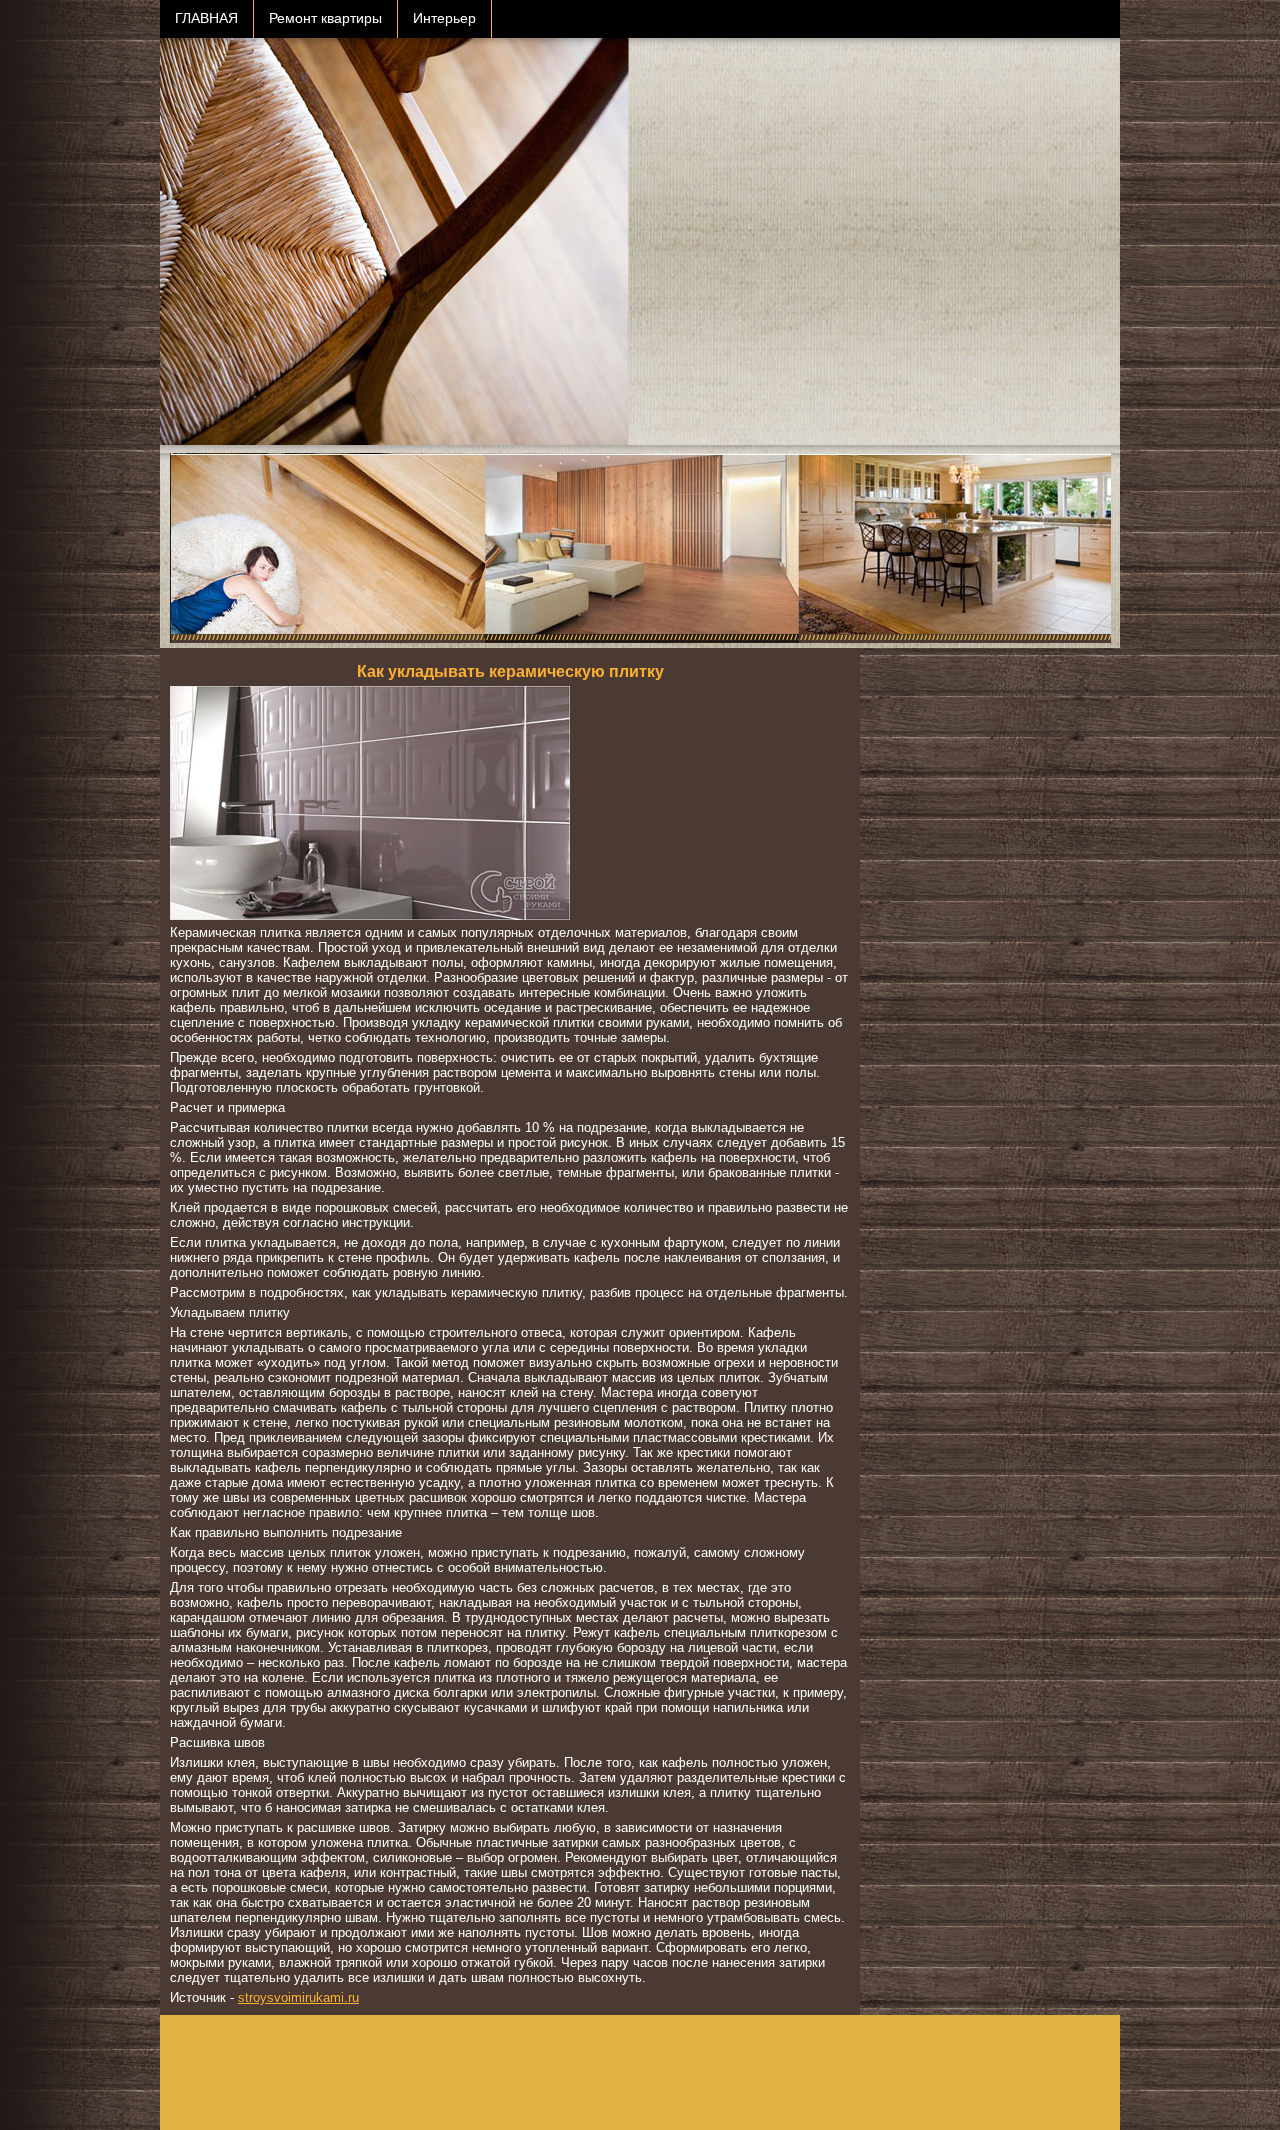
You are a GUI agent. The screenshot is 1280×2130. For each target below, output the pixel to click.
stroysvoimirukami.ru (298, 1997)
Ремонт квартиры (325, 18)
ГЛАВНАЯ (206, 18)
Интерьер (444, 18)
